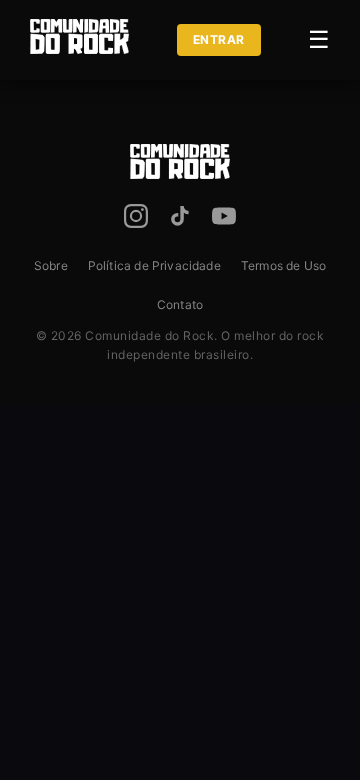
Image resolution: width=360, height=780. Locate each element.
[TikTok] (180, 220)
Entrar (219, 39)
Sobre (51, 265)
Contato (180, 304)
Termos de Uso (283, 265)
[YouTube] (224, 220)
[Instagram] (136, 220)
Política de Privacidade (154, 265)
